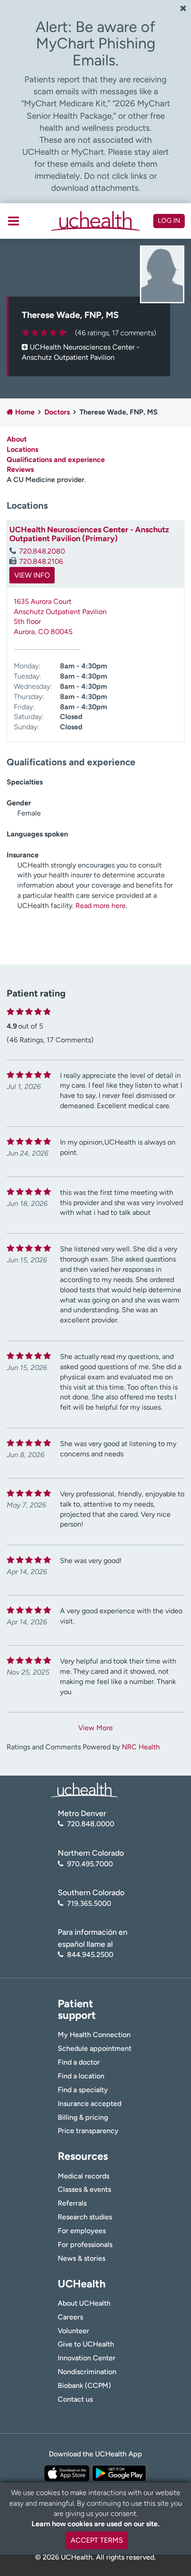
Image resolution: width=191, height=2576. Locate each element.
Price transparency (88, 2131)
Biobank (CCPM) (84, 2385)
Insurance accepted (90, 2104)
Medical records (84, 2176)
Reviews (20, 469)
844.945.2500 (90, 1955)
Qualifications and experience (56, 460)
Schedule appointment (95, 2048)
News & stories (82, 2258)
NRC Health (141, 1747)
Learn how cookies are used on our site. (95, 2524)
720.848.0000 (91, 1824)
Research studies (85, 2217)
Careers (70, 2317)
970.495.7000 (90, 1864)
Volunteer (74, 2331)
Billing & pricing (83, 2117)
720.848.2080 (42, 551)
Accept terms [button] (97, 2540)
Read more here (101, 906)
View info (32, 575)
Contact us (75, 2399)
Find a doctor (79, 2062)
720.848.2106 (41, 561)
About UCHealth (84, 2303)
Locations (22, 449)
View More (95, 1728)
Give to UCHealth (86, 2344)
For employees (82, 2231)
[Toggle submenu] (14, 221)
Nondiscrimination (87, 2372)
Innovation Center (87, 2358)
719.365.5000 (89, 1903)
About (17, 439)
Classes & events (84, 2189)
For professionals (85, 2244)
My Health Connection (94, 2035)
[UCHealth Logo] (84, 1790)
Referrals (72, 2203)
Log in (169, 221)
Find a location (81, 2076)
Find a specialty (83, 2090)
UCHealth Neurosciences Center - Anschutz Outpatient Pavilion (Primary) (89, 534)
